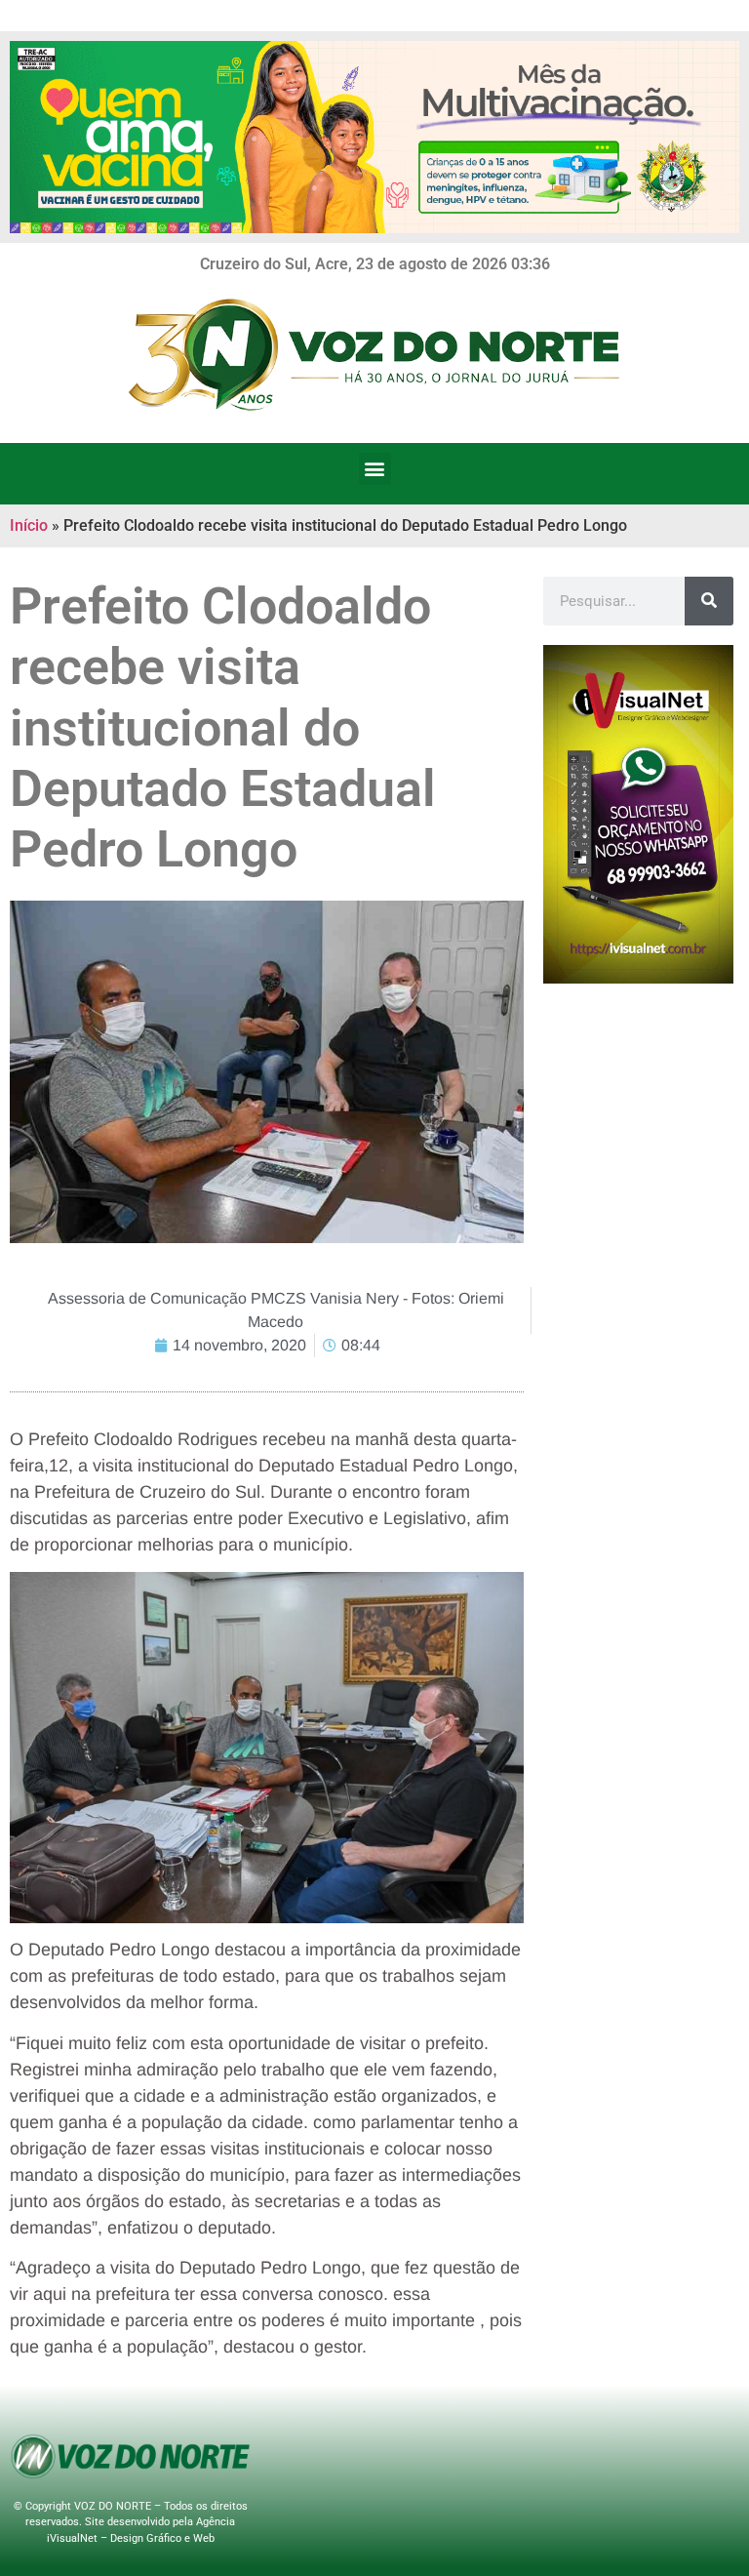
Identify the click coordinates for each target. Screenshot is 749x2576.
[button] (375, 469)
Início (29, 525)
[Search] (709, 601)
